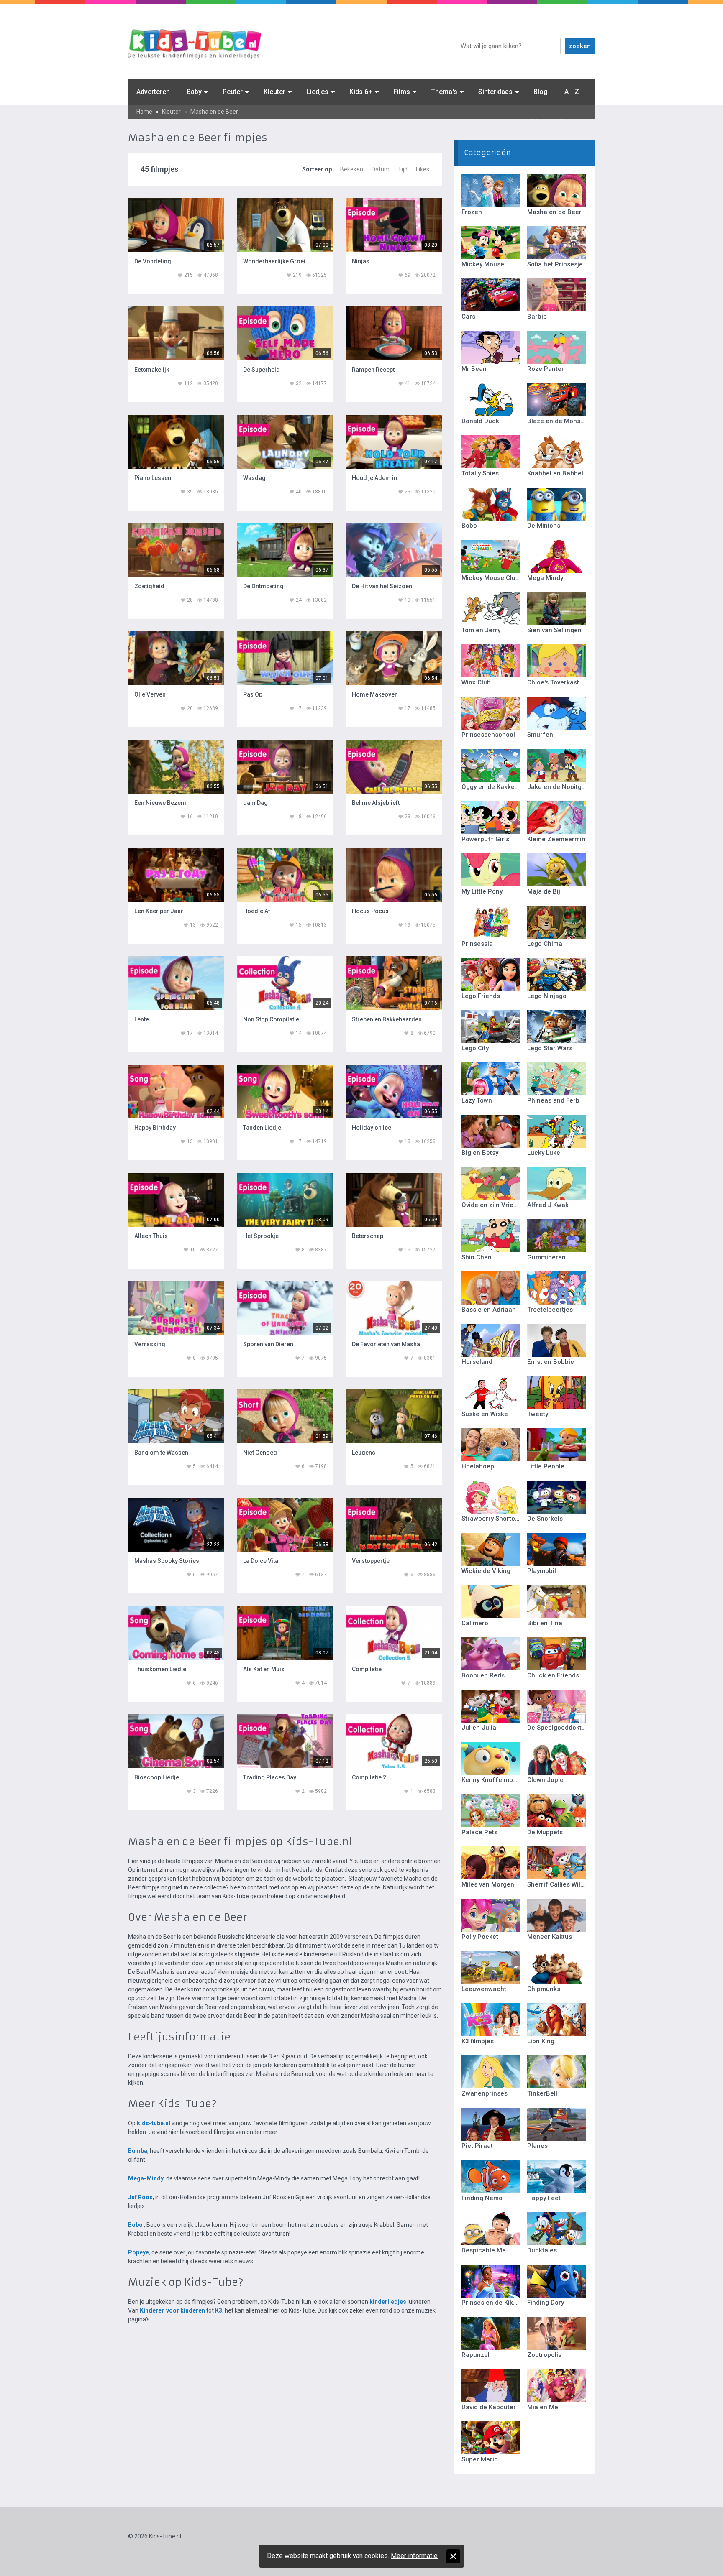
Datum (381, 169)
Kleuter (274, 92)
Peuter (233, 92)
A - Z (572, 92)
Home (144, 112)
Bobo (135, 2225)
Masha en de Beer (214, 112)
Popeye (138, 2252)
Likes (423, 169)
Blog (541, 92)
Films (402, 92)
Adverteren (153, 92)
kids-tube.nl (154, 2123)
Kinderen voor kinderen (172, 2310)
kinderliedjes (388, 2302)
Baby (194, 92)
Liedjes (317, 92)
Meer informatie (414, 2556)
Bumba (138, 2151)
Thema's (444, 92)
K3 (219, 2310)
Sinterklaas (495, 92)
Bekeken (352, 169)
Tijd (403, 169)
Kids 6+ (361, 92)
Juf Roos (140, 2197)
